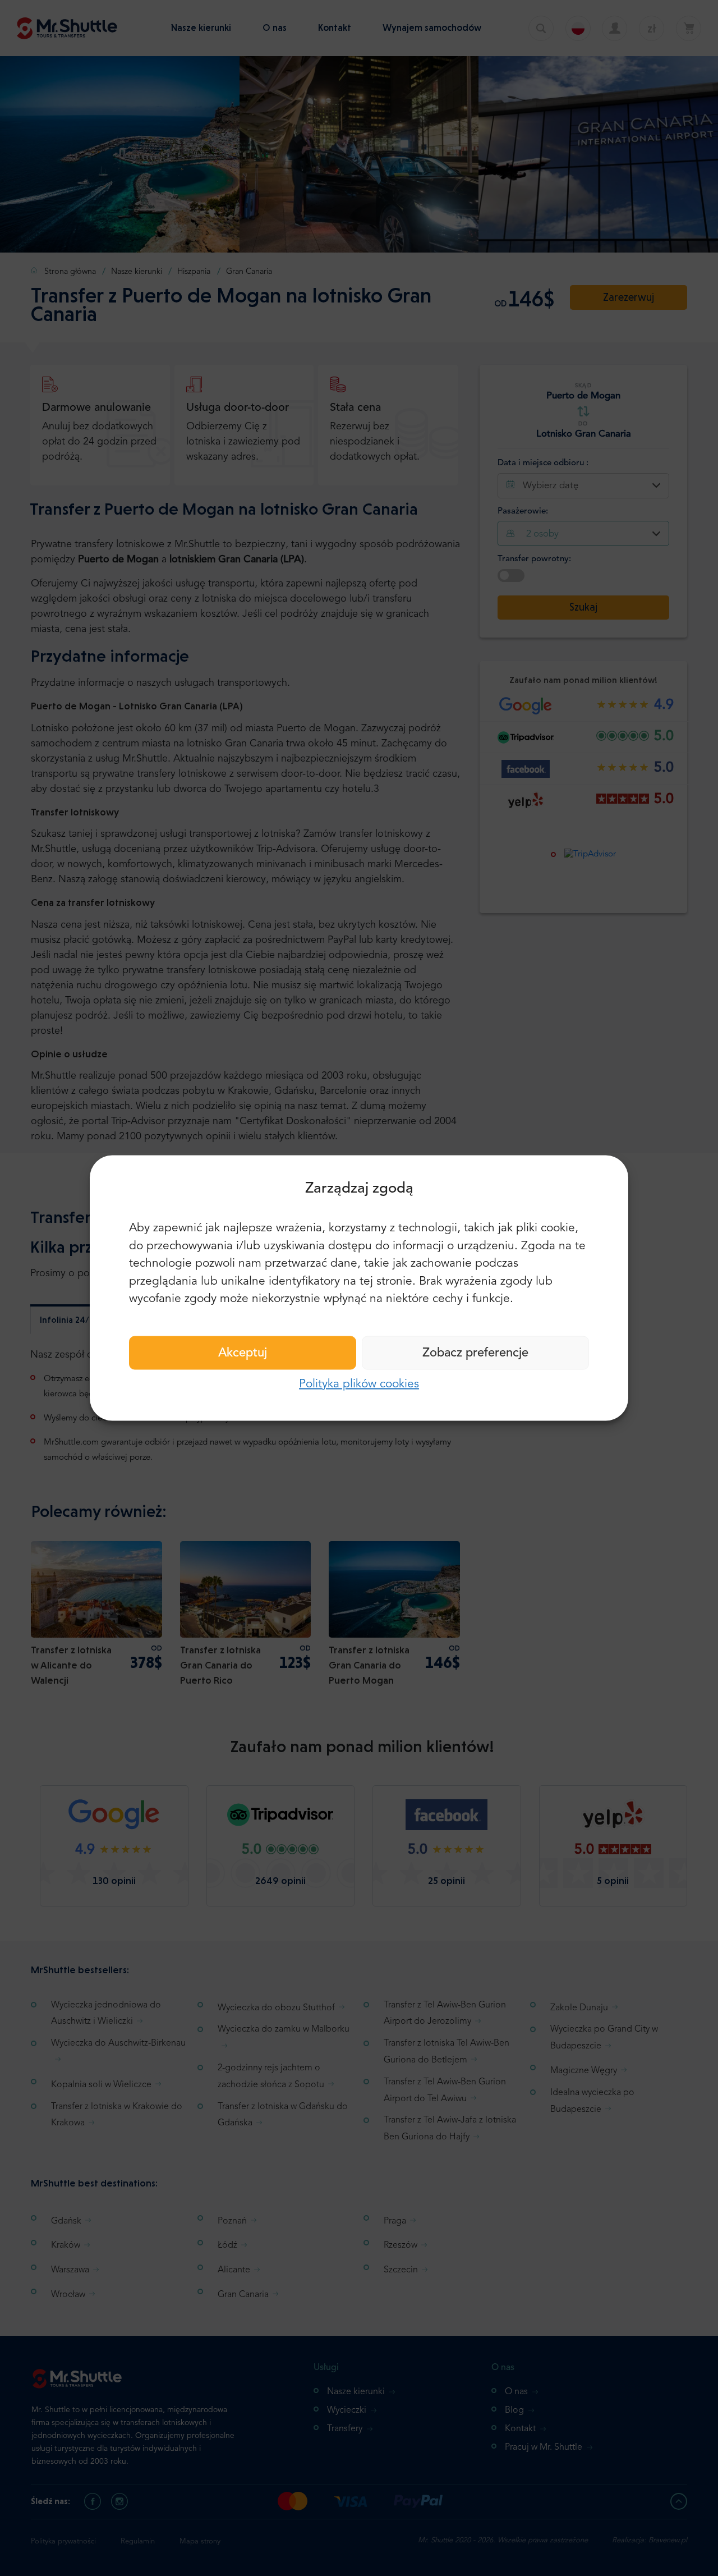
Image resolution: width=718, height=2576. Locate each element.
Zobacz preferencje (475, 1353)
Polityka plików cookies (359, 1384)
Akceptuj (243, 1353)
